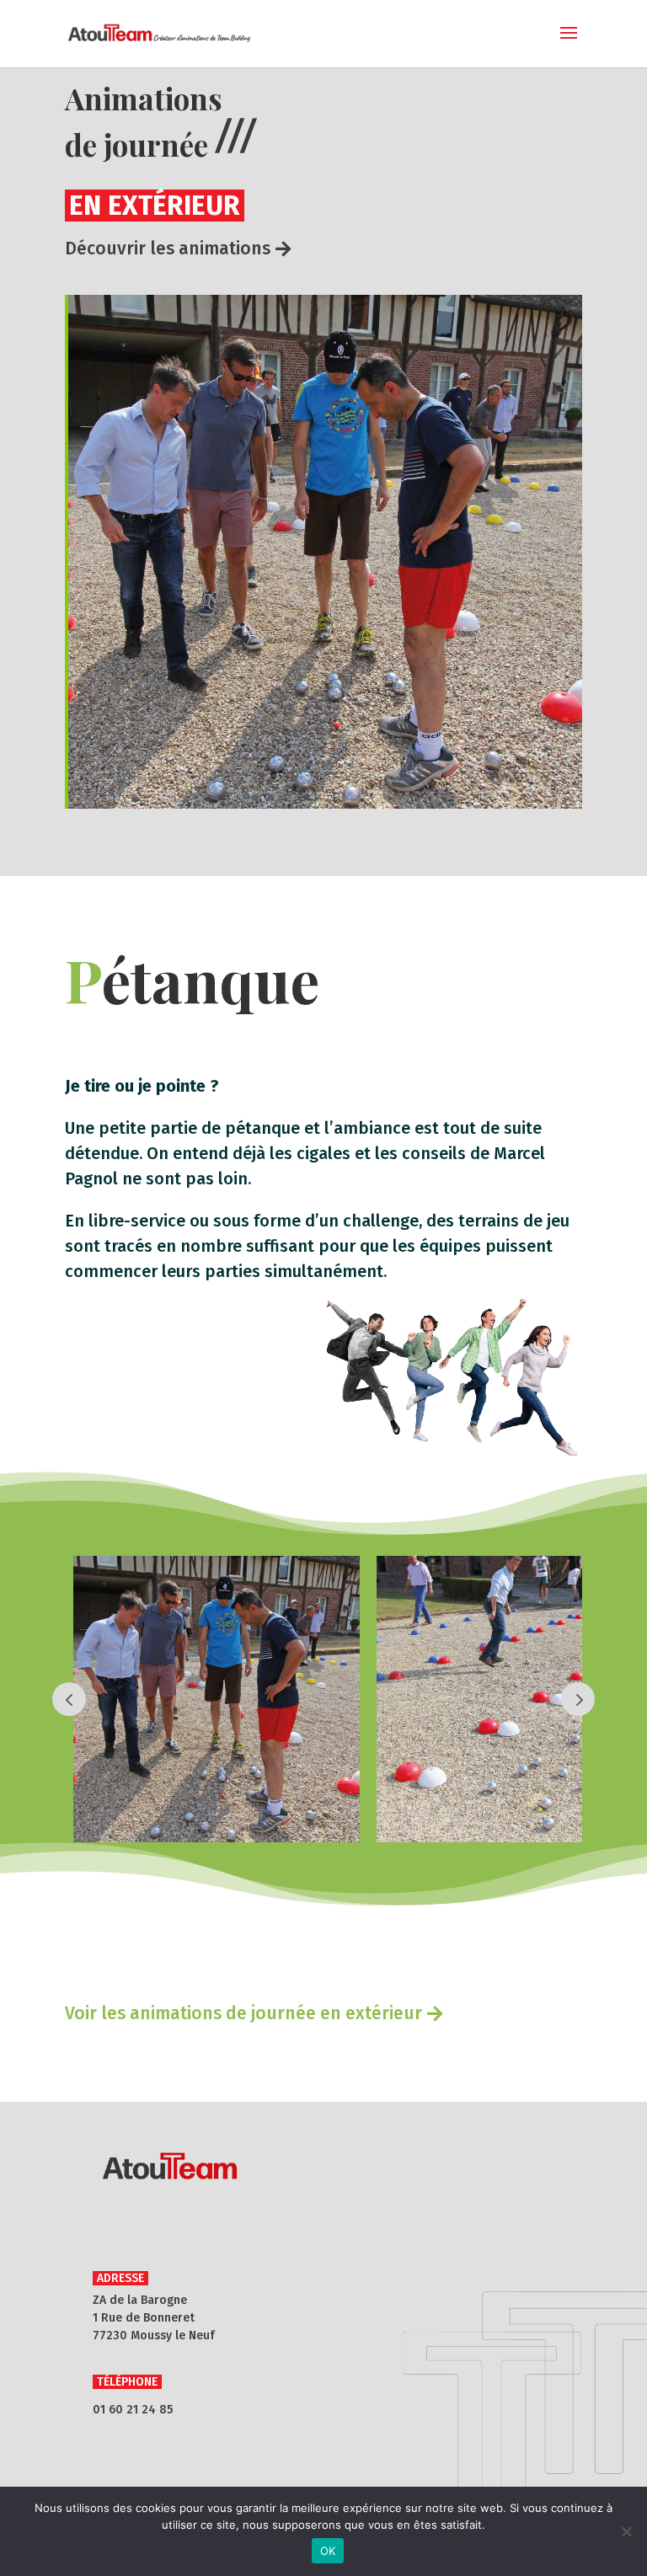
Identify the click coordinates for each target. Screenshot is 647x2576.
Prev (69, 1699)
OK (328, 2551)
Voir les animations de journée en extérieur (243, 2013)
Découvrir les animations (168, 249)
